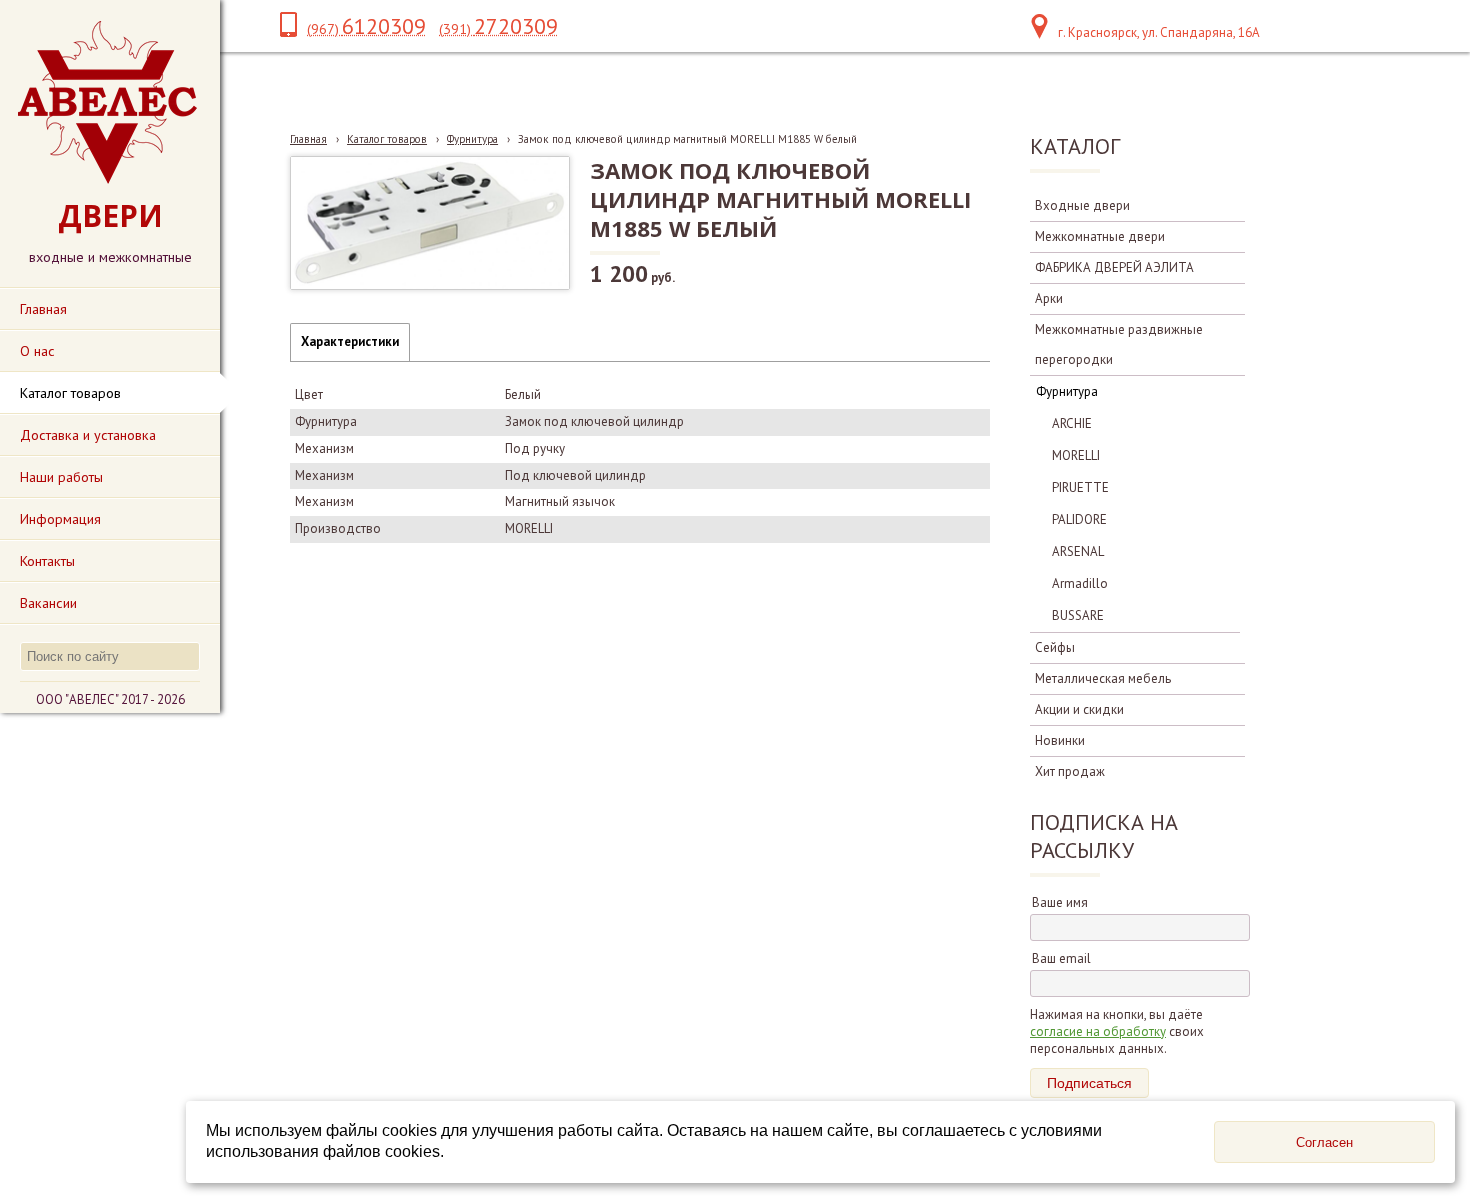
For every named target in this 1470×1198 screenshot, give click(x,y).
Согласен (1324, 1142)
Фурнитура (472, 139)
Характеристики (350, 341)
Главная (308, 139)
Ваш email (1061, 958)
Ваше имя (1060, 902)
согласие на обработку (1098, 1031)
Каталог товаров (387, 139)
